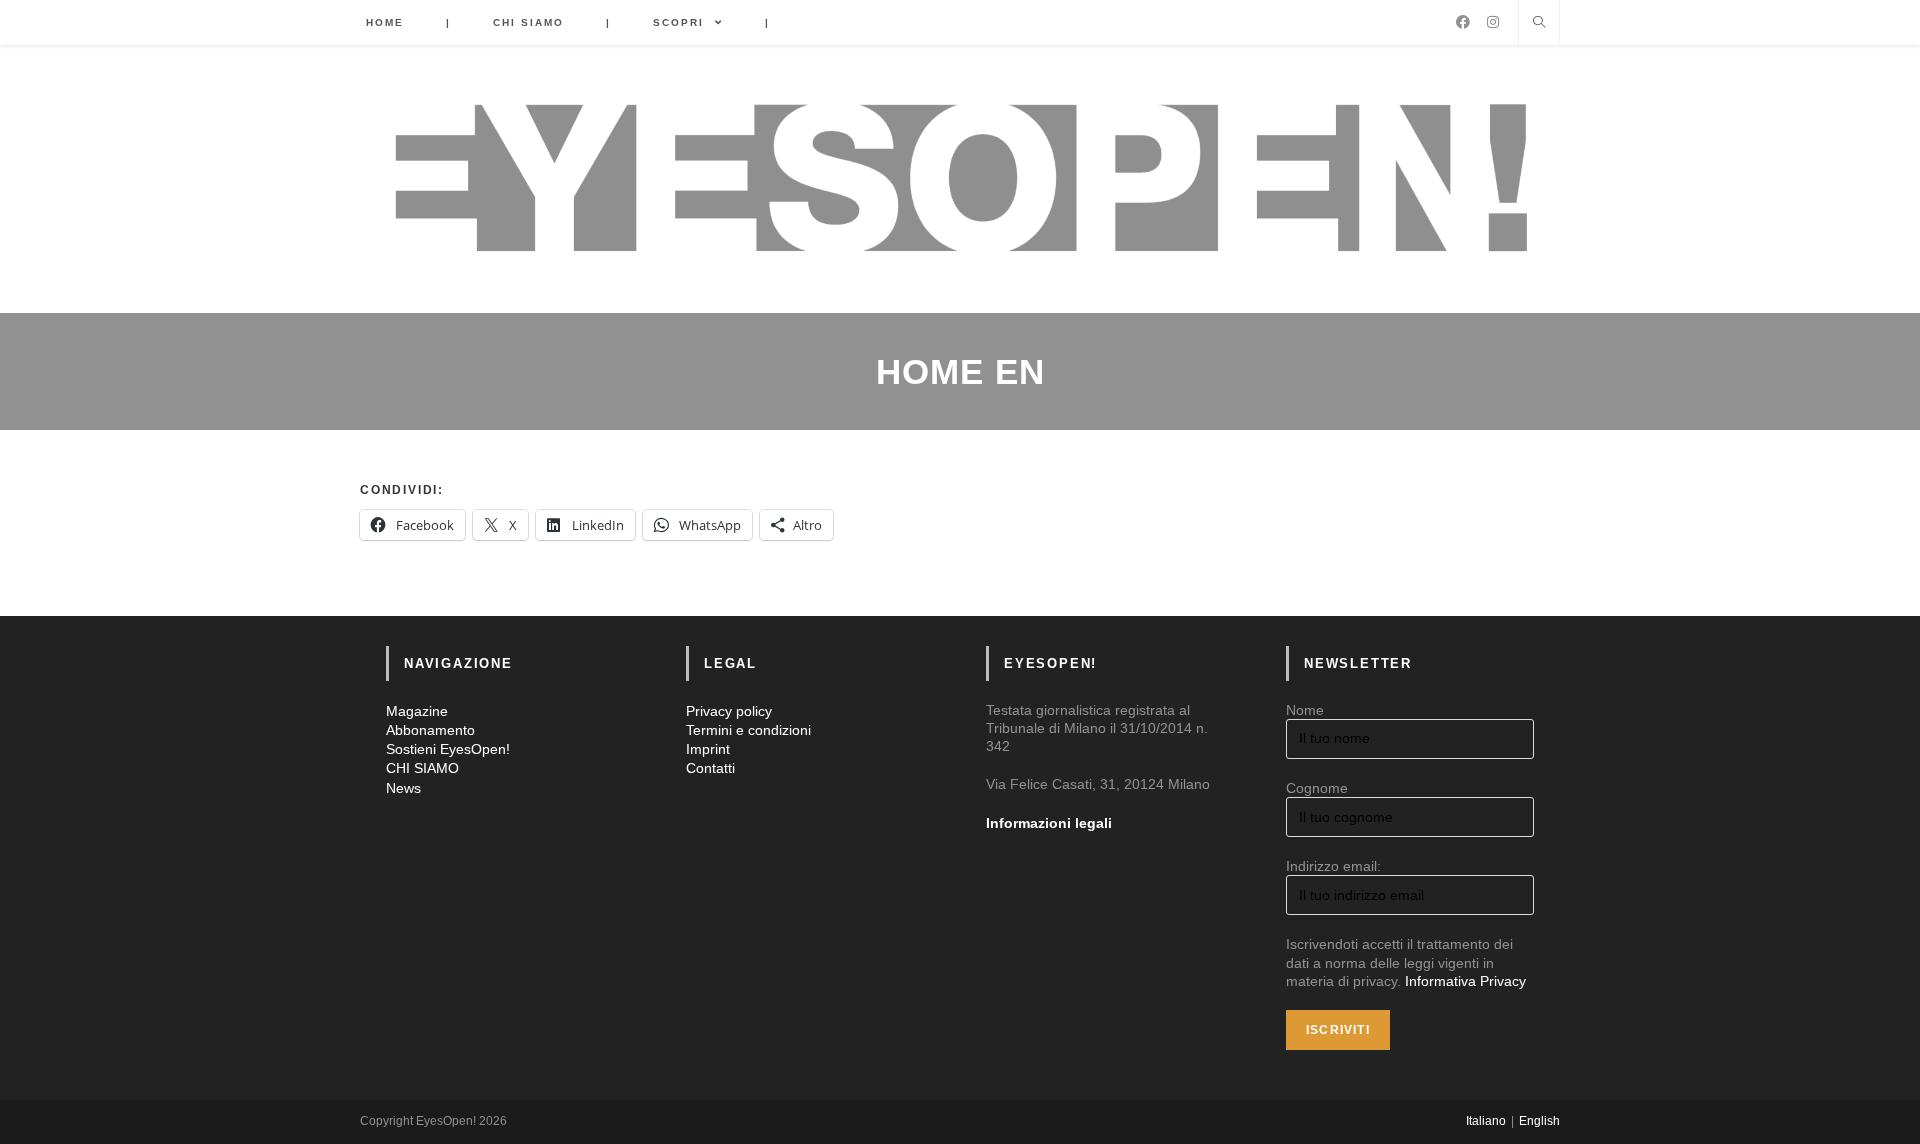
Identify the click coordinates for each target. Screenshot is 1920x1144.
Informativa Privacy (1465, 981)
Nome (1305, 710)
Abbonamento (430, 730)
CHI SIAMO (422, 768)
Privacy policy (729, 711)
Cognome (1317, 788)
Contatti (710, 768)
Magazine (417, 711)
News (403, 788)
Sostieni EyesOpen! (448, 749)
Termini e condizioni (748, 730)
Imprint (708, 749)
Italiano (1486, 1121)
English (1539, 1121)
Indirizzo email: (1333, 866)
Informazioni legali (1049, 823)
